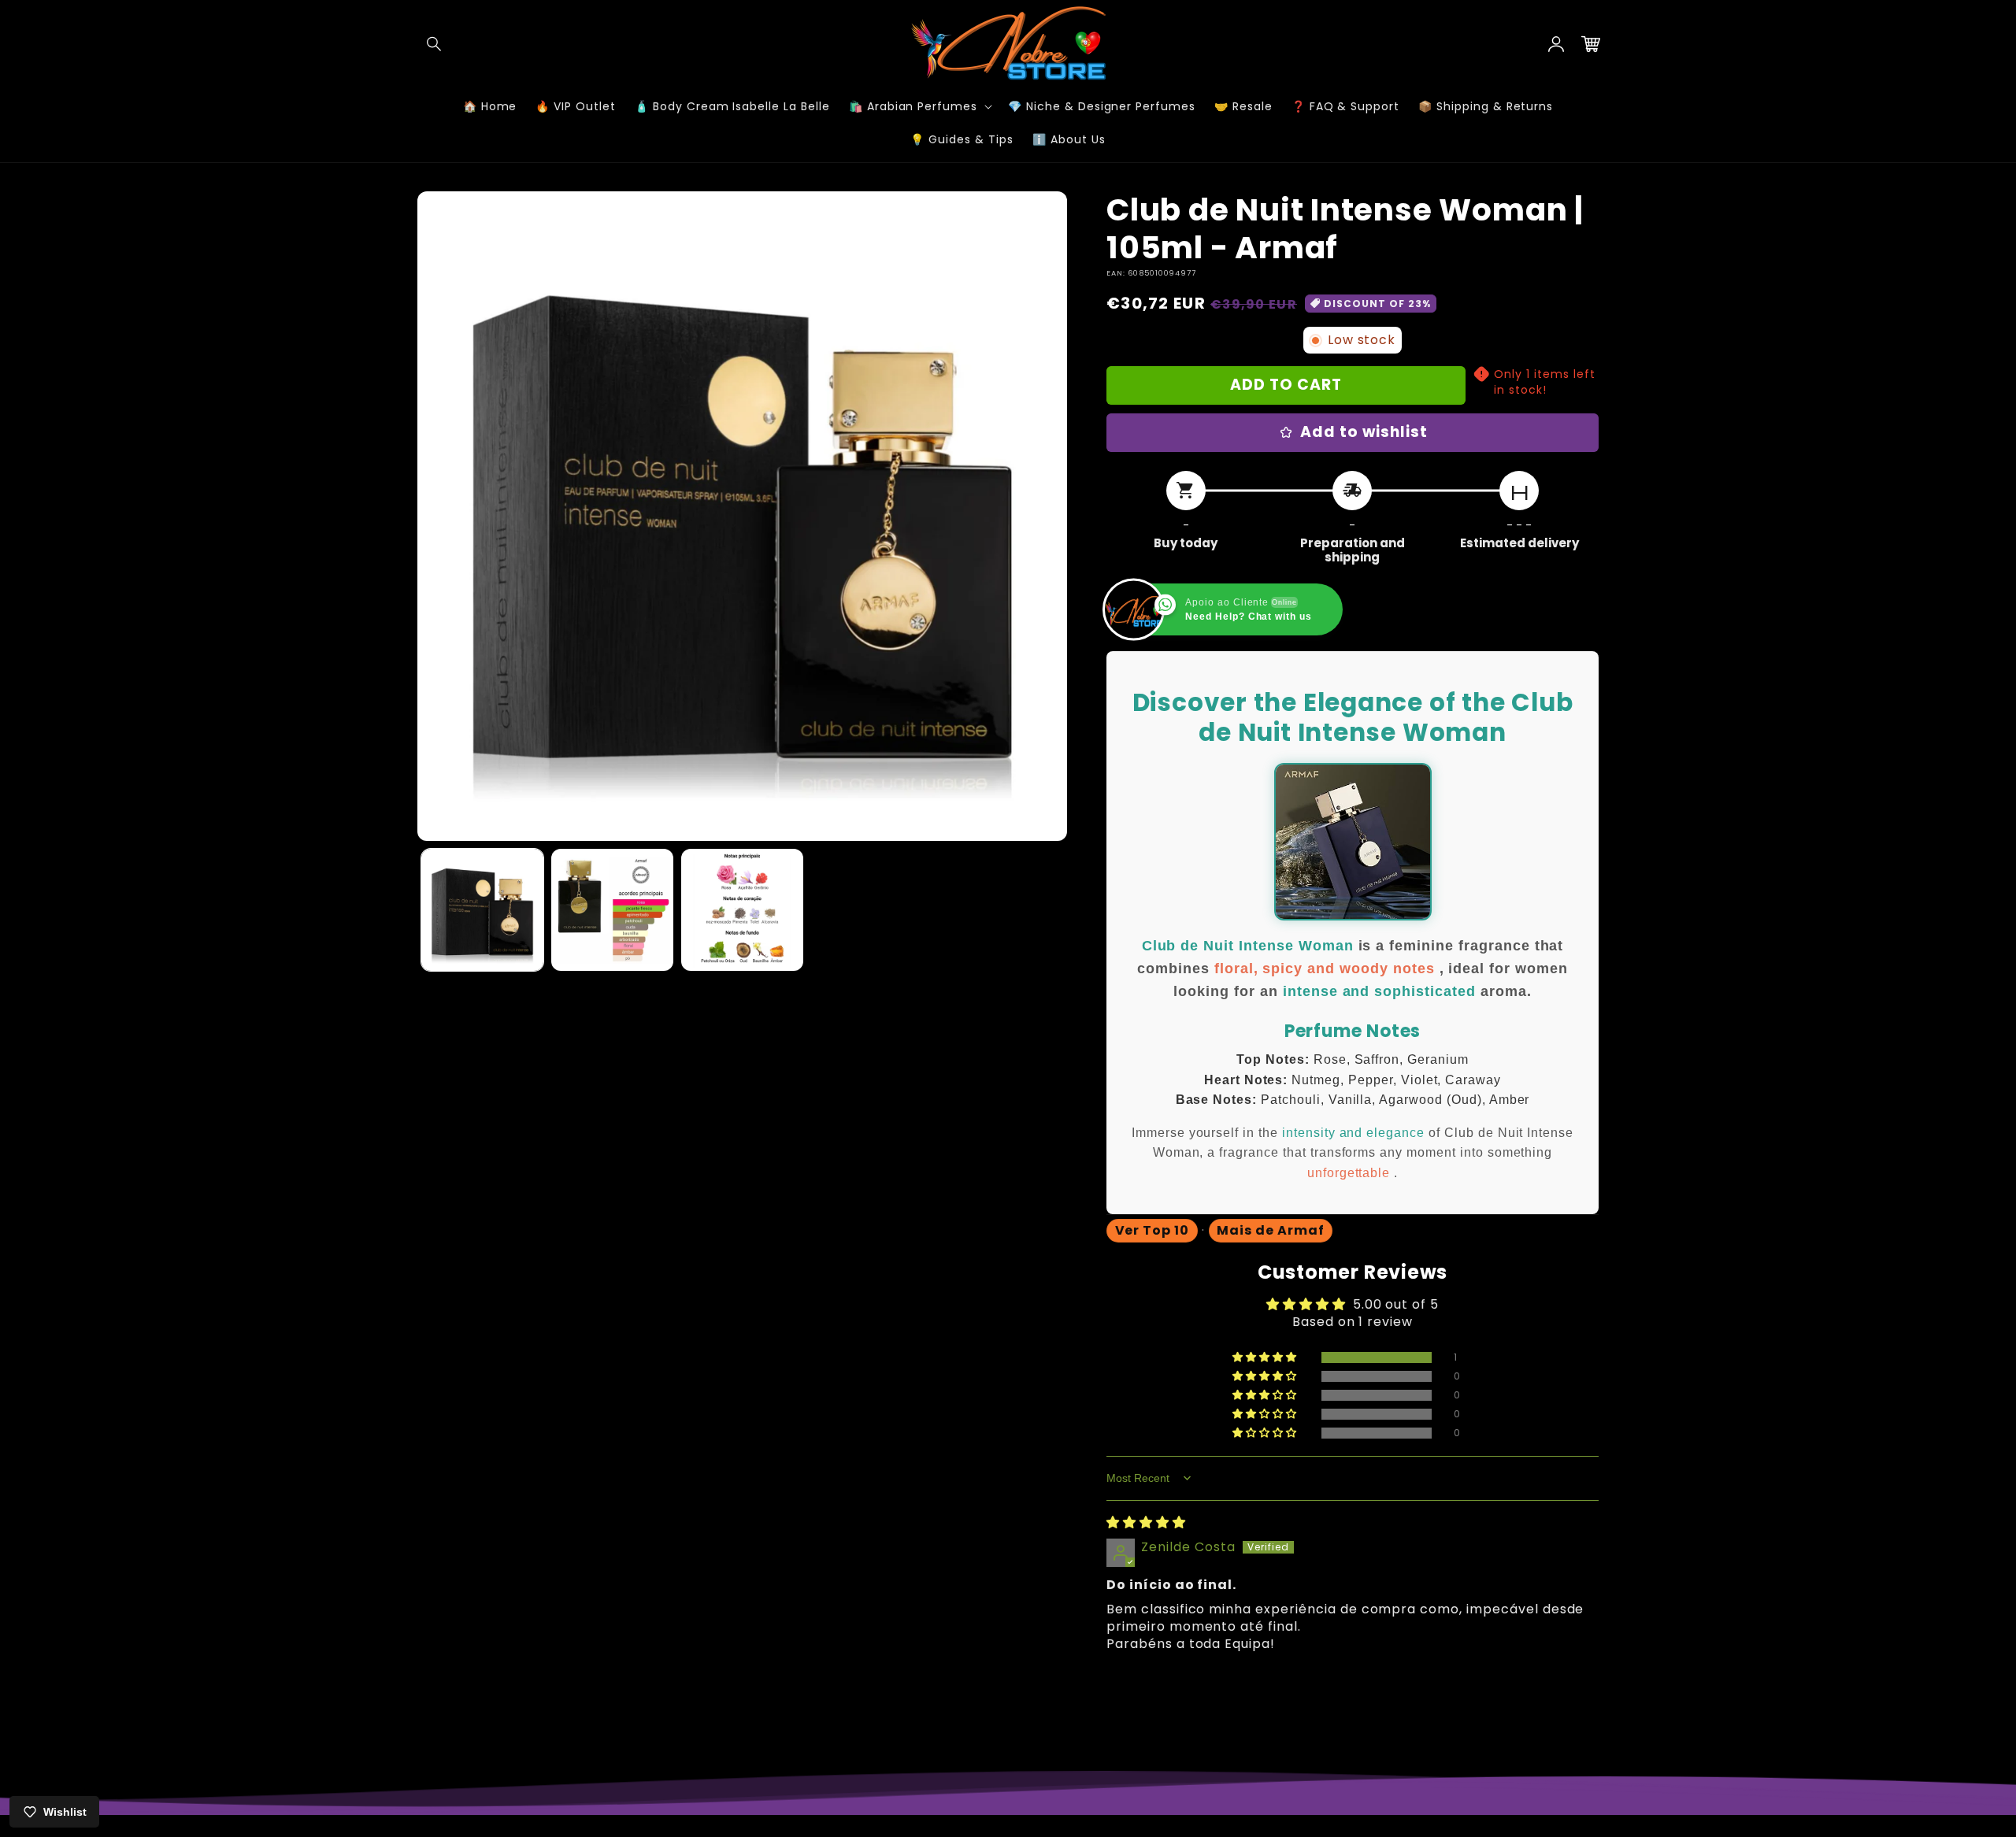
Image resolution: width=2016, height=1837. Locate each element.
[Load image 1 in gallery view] (482, 910)
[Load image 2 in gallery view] (612, 910)
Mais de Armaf (1270, 1230)
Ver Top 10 (1153, 1230)
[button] (435, 44)
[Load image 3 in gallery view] (742, 910)
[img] (1146, 1522)
